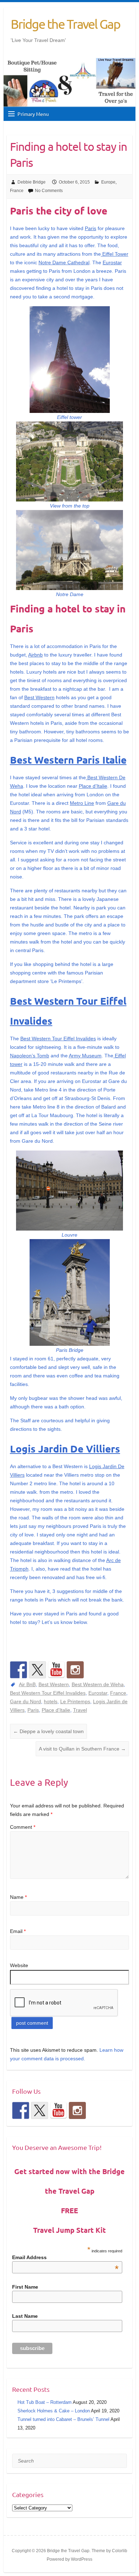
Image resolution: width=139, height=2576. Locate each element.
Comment (23, 1827)
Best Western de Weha (98, 1684)
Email (18, 1931)
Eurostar (112, 262)
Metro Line (82, 803)
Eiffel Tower (115, 254)
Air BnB (27, 1684)
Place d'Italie (56, 1710)
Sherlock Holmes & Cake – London (54, 2411)
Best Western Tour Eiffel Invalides (58, 1039)
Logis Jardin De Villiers (65, 1448)
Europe (108, 182)
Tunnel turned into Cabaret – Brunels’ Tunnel (63, 2419)
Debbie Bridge (32, 182)
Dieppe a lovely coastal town (48, 1731)
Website (19, 1965)
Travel (80, 1710)
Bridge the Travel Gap (65, 24)
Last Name (25, 2316)
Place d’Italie (93, 786)
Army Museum (85, 1056)
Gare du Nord (25, 1701)
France (17, 191)
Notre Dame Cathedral (64, 262)
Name (18, 1897)
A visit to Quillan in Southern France (82, 1749)
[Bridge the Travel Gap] (19, 1670)
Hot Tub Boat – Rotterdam (45, 2402)
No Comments (49, 191)
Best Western (39, 697)
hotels (51, 1701)
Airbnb (35, 655)
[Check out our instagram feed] (75, 1670)
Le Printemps (75, 1701)
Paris (91, 228)
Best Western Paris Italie (68, 759)
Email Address (65, 2257)
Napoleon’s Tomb (30, 1056)
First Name (25, 2287)
